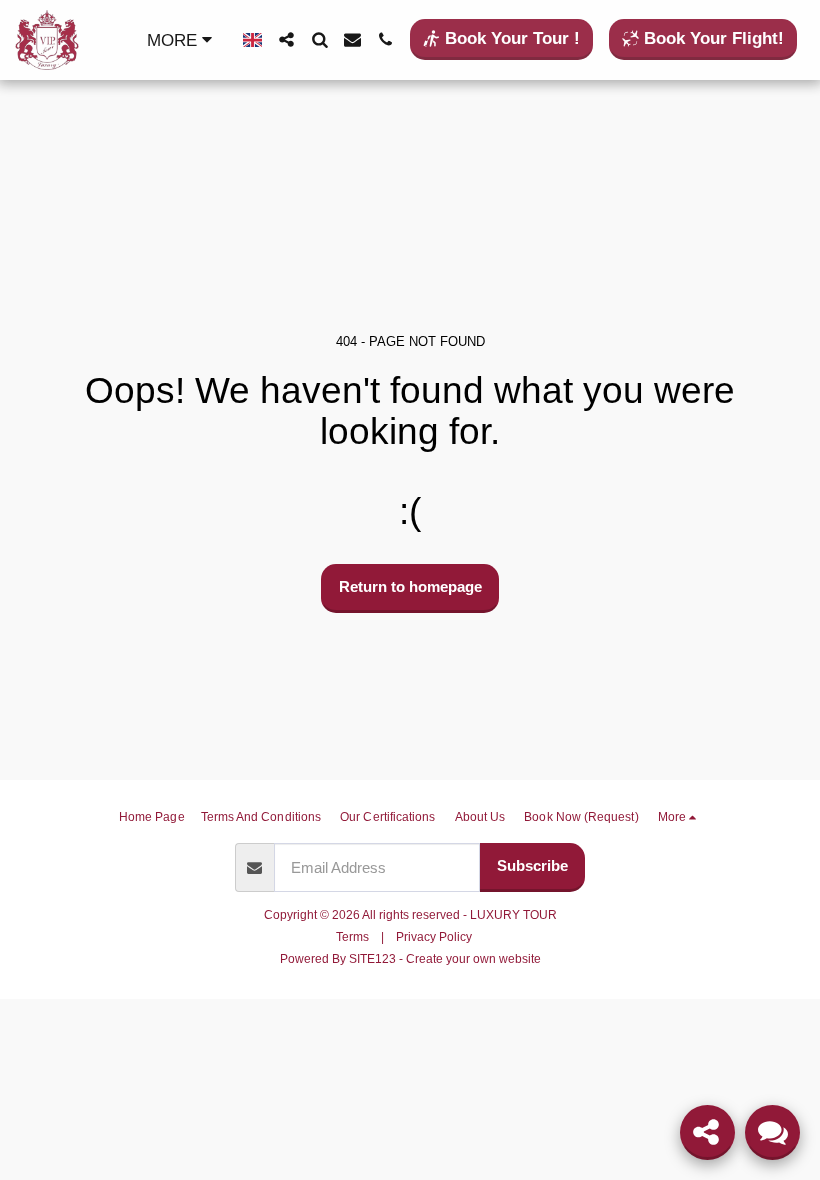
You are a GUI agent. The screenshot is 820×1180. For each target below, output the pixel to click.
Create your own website (473, 959)
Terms (352, 937)
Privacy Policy (434, 937)
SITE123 (372, 959)
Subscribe (532, 865)
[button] (286, 39)
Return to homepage (410, 586)
